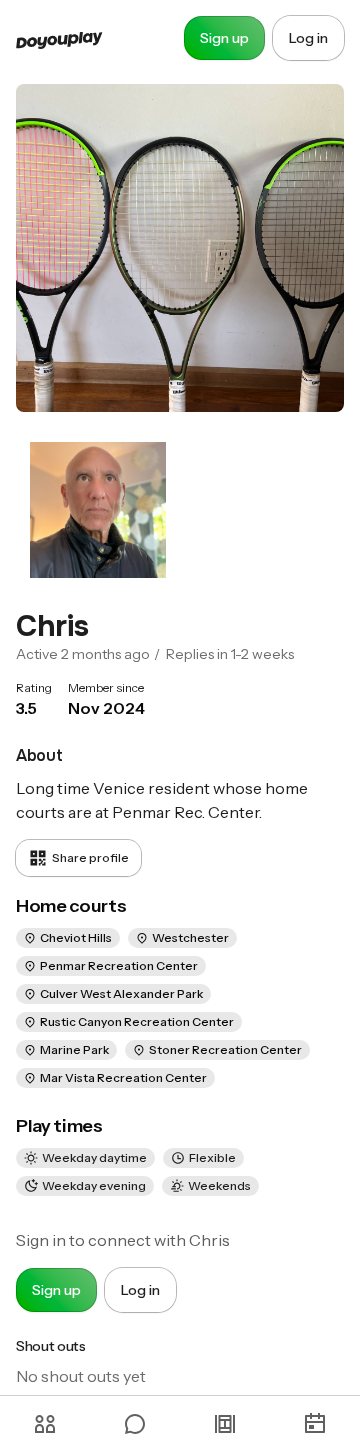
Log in (308, 38)
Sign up (224, 38)
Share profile (90, 857)
